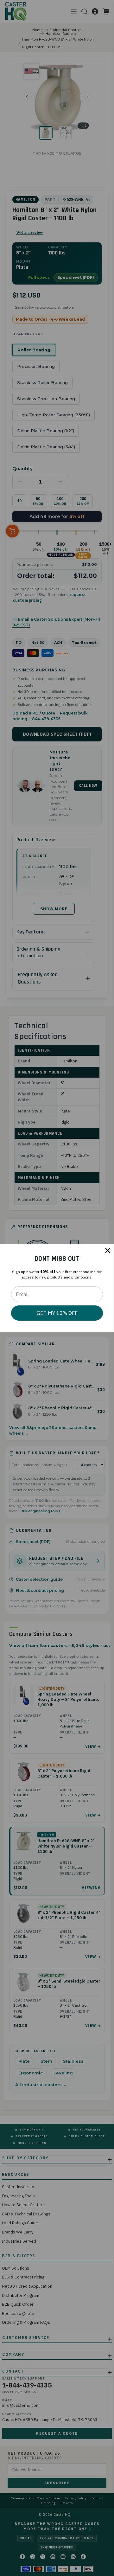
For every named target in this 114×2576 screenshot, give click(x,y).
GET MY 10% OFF (57, 1313)
